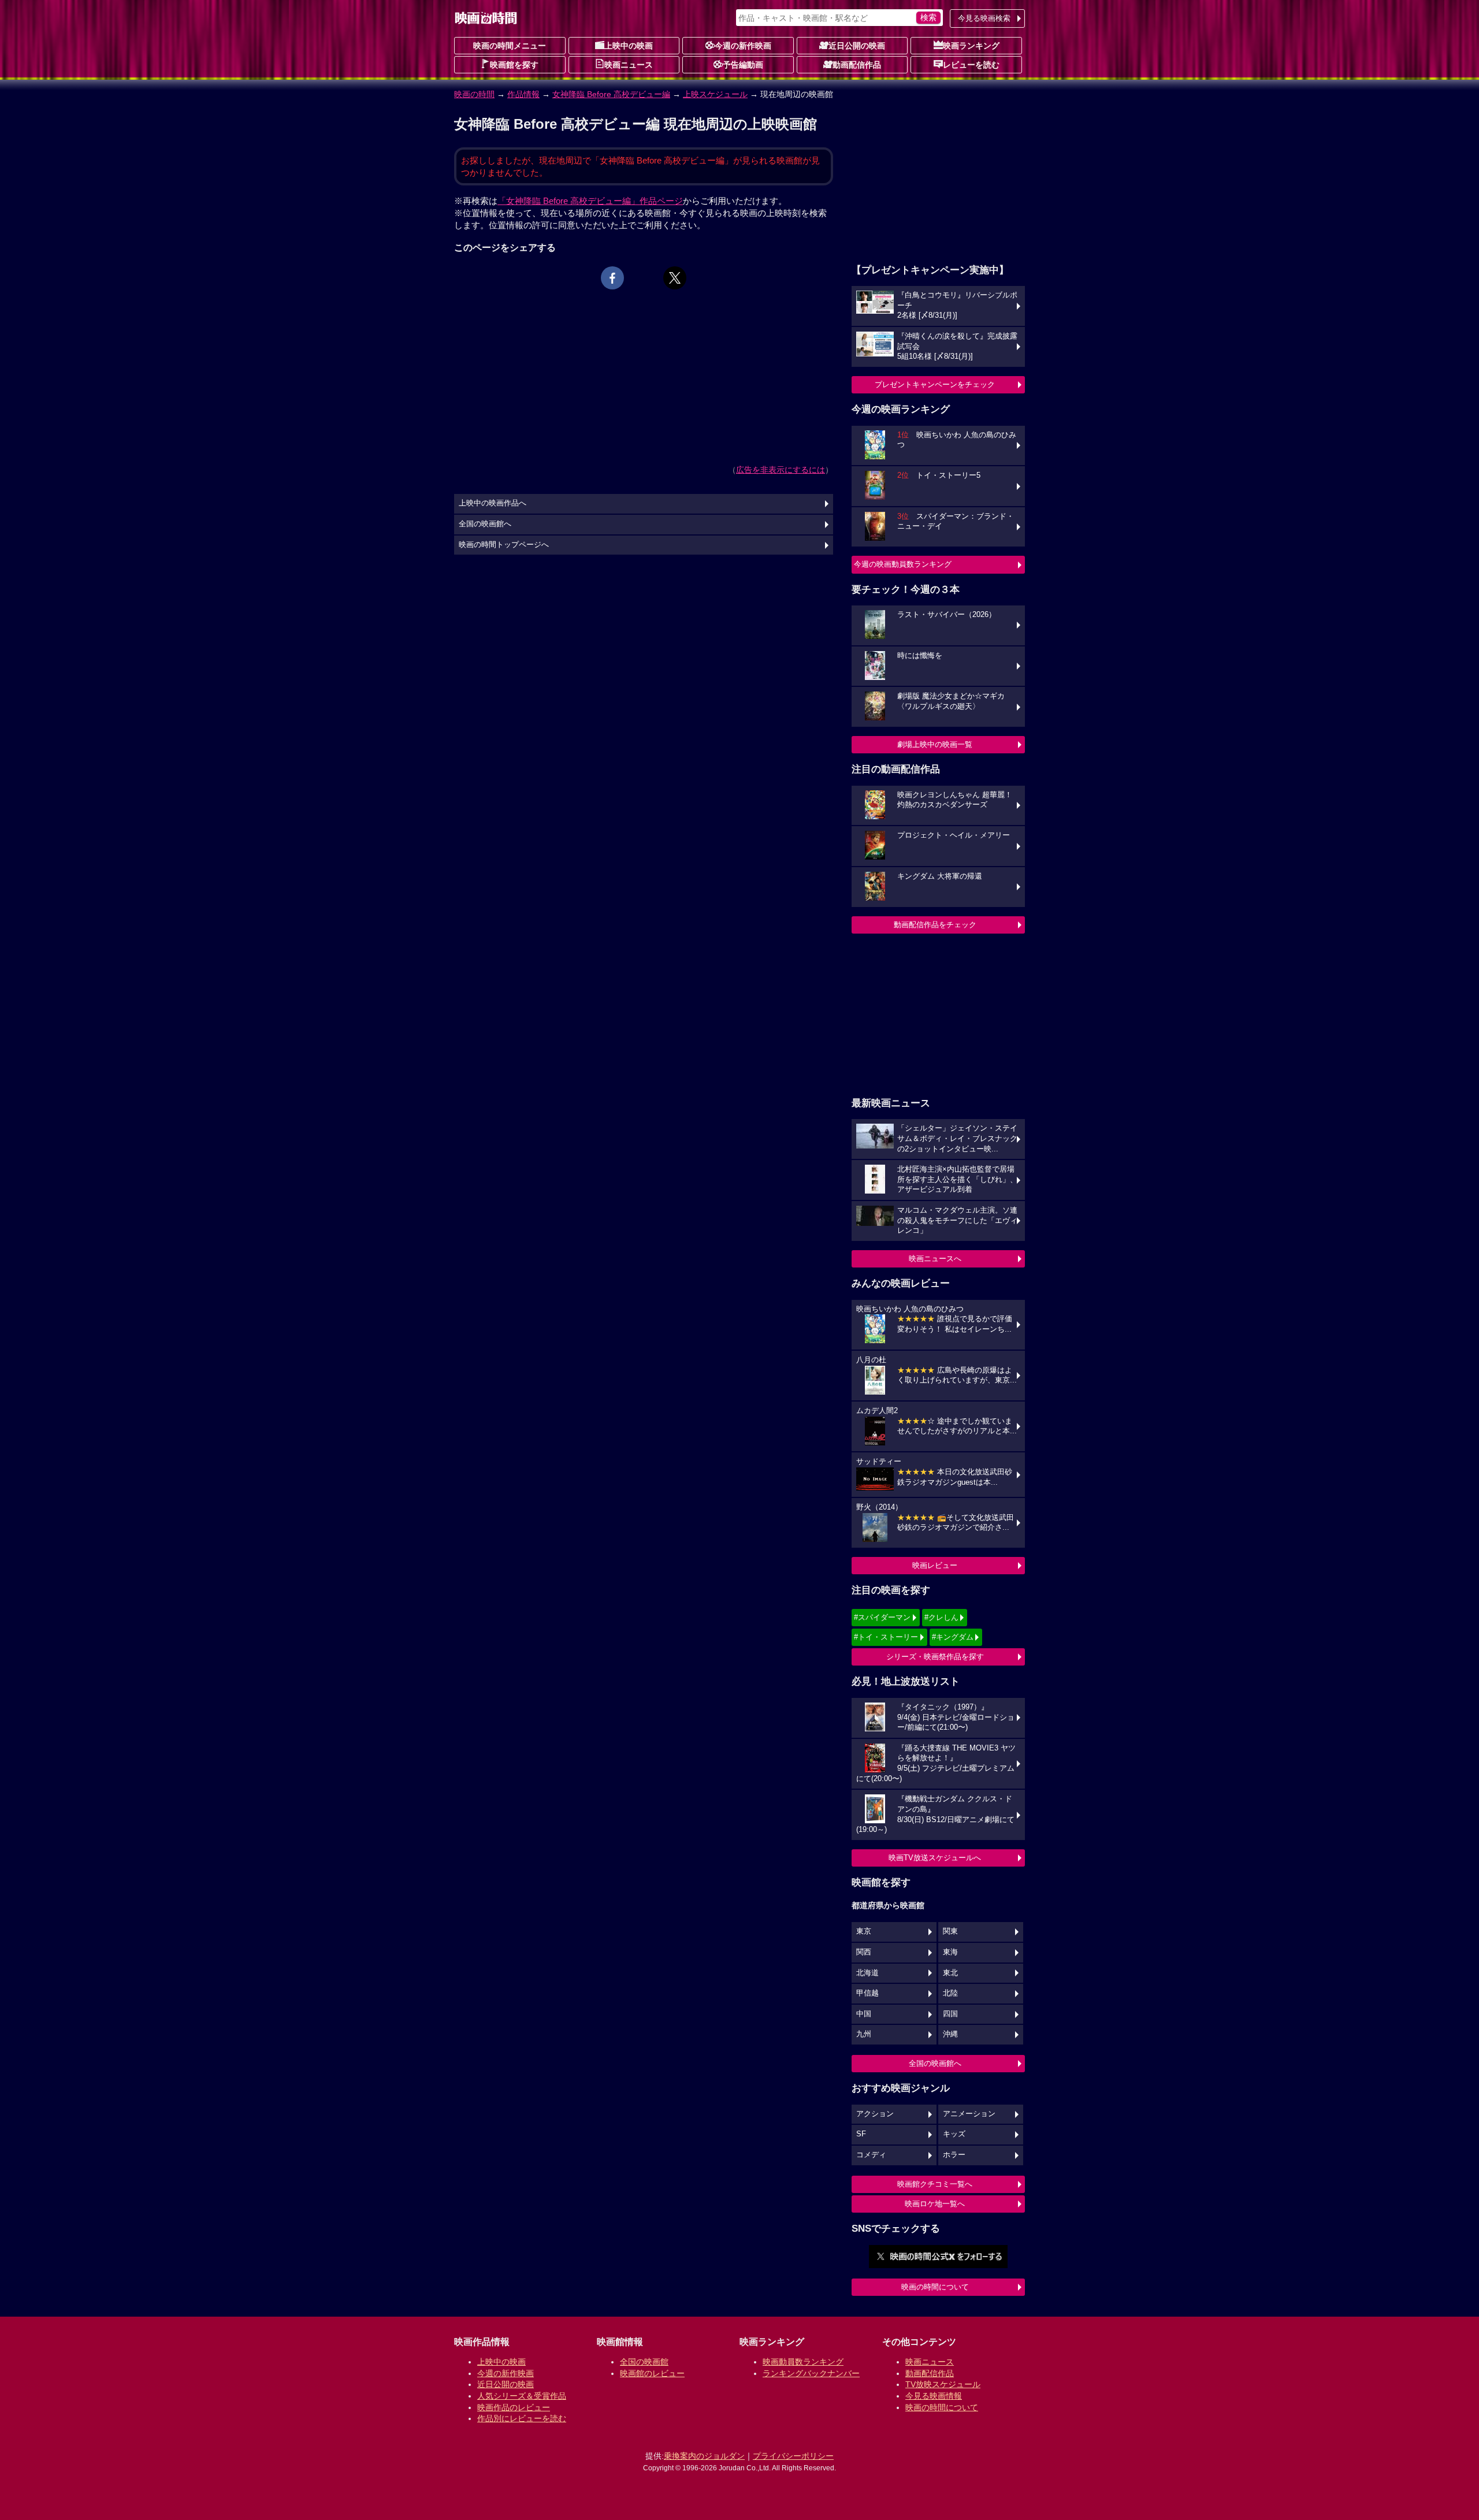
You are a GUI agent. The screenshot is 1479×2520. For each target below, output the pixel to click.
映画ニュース (629, 65)
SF (861, 2134)
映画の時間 (474, 94)
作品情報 (523, 94)
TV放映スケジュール (943, 2384)
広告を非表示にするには (781, 470)
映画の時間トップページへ (504, 545)
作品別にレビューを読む (522, 2418)
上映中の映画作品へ (493, 503)
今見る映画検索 (984, 18)
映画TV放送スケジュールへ (935, 1858)
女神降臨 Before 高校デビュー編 (611, 94)
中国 (864, 2014)
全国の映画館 (644, 2362)
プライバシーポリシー (793, 2456)
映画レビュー (935, 1565)
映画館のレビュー (652, 2373)
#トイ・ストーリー (886, 1637)
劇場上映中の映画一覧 (935, 744)
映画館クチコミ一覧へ (935, 2184)
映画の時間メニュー (510, 46)
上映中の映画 (629, 46)
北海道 (867, 1973)
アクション (875, 2114)
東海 (950, 1952)
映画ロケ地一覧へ (935, 2204)
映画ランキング (971, 46)
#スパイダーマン (882, 1617)
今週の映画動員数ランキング (903, 564)
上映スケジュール (715, 94)
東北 (950, 1973)
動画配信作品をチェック (935, 925)
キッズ (954, 2134)
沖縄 (950, 2034)
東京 (864, 1931)
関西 (864, 1952)
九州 (864, 2034)
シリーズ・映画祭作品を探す (935, 1657)
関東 (950, 1931)
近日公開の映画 (857, 46)
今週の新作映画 (743, 46)
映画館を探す (514, 65)
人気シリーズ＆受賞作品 (522, 2396)
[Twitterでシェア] (675, 278)
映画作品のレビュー (514, 2407)
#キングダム (953, 1637)
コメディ (871, 2155)
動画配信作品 (857, 65)
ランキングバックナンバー (811, 2373)
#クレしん (941, 1617)
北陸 (950, 1993)
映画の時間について (935, 2287)
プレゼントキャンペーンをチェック (935, 384)
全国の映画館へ (935, 2063)
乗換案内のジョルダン (704, 2456)
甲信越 (867, 1993)
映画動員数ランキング (803, 2362)
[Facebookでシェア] (612, 278)
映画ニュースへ (935, 1259)
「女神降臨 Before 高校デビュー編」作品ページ (590, 201)
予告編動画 (743, 65)
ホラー (954, 2155)
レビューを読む (971, 65)
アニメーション (969, 2114)
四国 (950, 2014)
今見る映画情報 (934, 2396)
